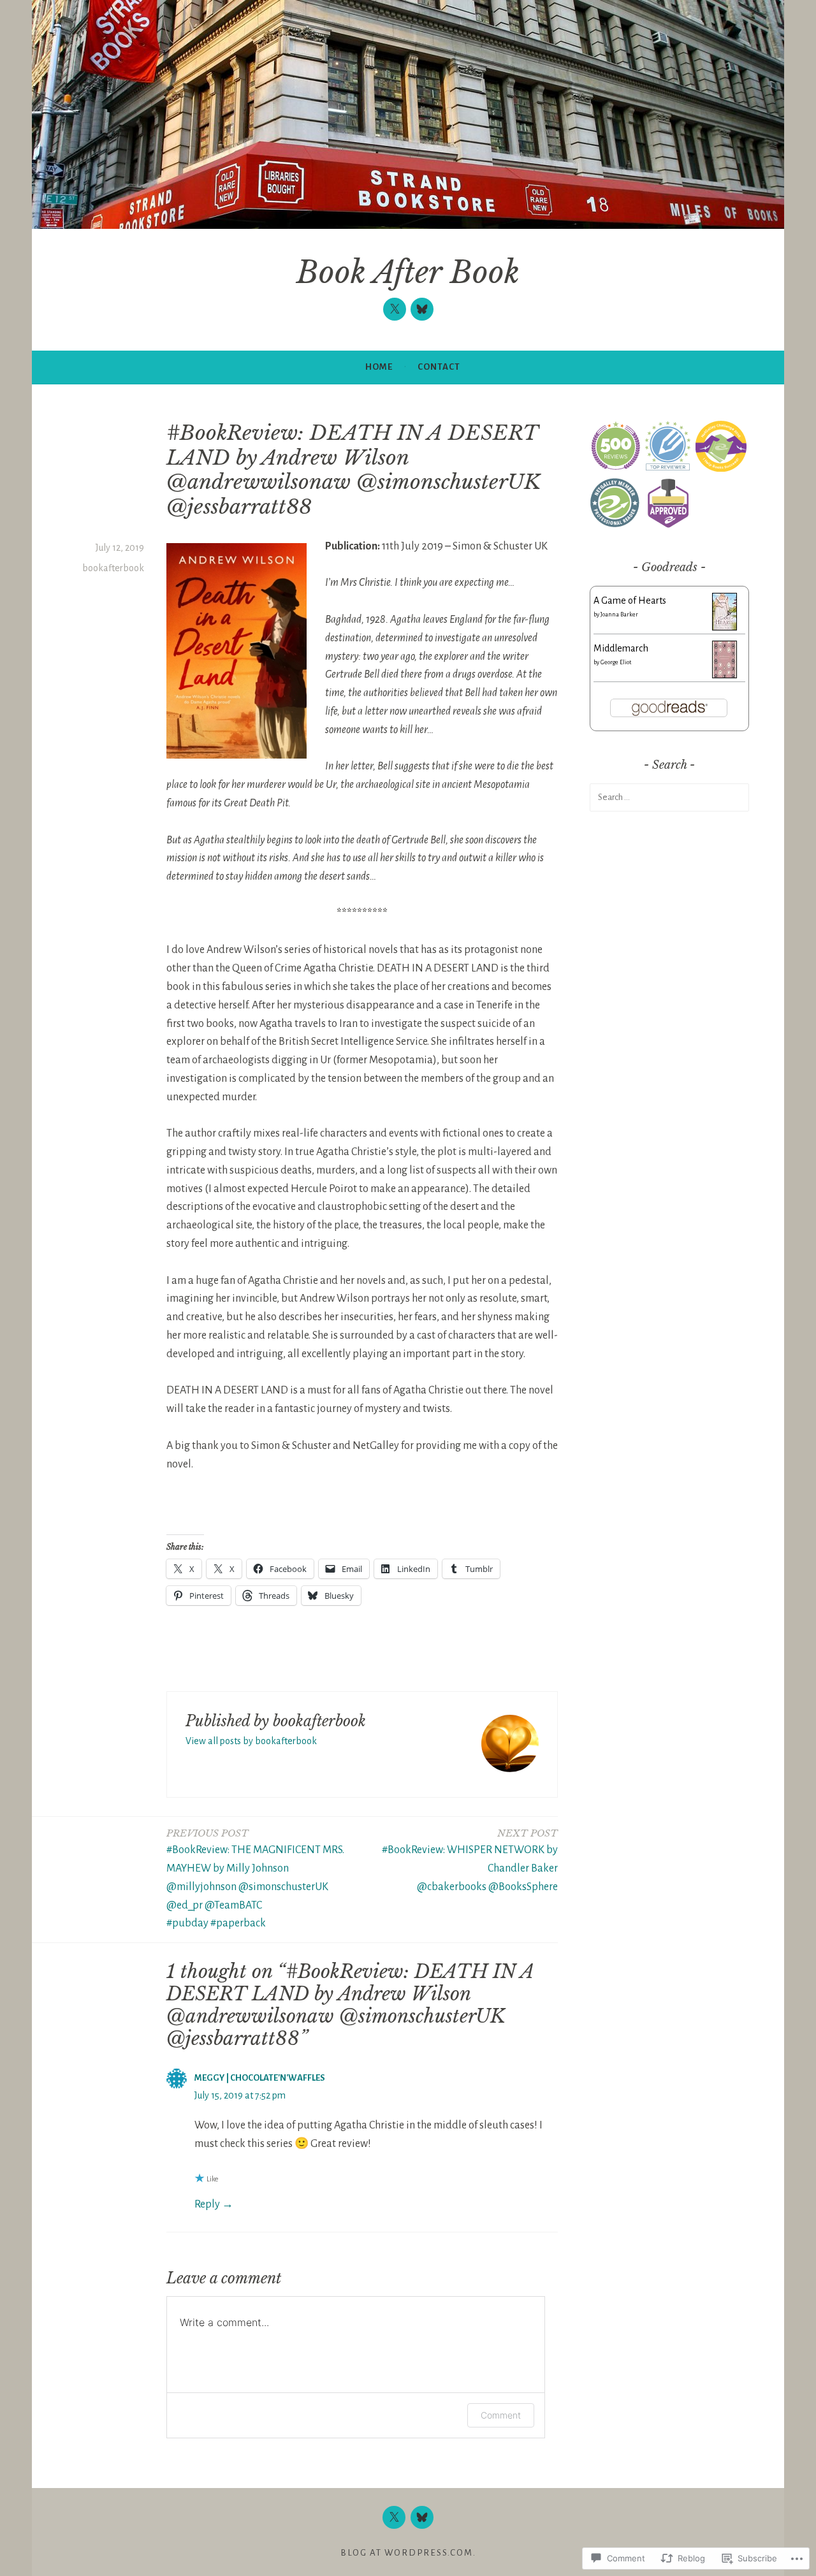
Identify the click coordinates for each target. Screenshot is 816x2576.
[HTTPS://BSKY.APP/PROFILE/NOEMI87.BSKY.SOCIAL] (422, 2517)
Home (379, 367)
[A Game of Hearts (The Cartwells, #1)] (725, 627)
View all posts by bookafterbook (251, 1741)
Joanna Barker (619, 615)
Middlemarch (621, 648)
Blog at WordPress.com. (408, 2553)
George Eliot (616, 662)
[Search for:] (669, 797)
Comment (501, 2415)
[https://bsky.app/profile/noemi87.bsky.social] (422, 309)
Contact (439, 367)
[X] (395, 309)
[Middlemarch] (725, 675)
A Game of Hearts (630, 600)
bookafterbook (113, 568)
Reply (207, 2204)
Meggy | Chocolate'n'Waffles (260, 2078)
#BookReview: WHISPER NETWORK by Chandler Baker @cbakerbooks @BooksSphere (470, 1860)
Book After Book (408, 273)
